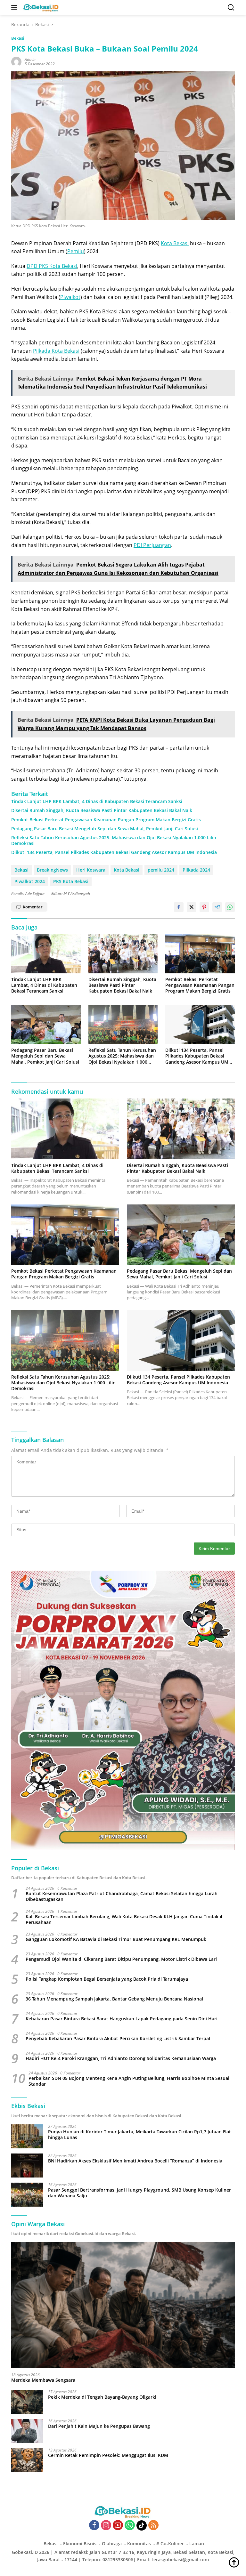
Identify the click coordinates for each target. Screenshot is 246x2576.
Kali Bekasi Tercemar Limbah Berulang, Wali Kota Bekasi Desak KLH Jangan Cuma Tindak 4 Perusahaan (124, 1920)
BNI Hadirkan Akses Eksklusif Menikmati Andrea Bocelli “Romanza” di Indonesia (135, 2161)
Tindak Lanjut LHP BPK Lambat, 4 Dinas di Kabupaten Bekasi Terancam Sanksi (97, 801)
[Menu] (16, 7)
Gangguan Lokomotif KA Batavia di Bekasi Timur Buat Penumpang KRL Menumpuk (116, 1939)
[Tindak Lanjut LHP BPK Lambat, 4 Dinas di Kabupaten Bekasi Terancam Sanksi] (46, 954)
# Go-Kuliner (170, 2544)
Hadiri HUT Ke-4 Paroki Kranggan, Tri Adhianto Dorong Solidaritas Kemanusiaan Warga (121, 2058)
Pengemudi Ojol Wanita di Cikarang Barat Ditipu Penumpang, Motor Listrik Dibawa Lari (121, 1959)
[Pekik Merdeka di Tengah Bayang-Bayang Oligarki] (27, 2402)
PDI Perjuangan (152, 545)
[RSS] (153, 2526)
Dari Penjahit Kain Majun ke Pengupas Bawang (99, 2426)
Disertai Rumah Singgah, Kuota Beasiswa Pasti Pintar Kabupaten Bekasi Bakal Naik (102, 810)
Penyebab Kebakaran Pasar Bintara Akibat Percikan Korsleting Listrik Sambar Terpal (118, 2039)
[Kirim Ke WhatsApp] (230, 907)
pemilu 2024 (161, 870)
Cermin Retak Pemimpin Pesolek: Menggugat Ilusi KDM (108, 2455)
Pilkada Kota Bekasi (56, 351)
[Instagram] (106, 2526)
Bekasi (18, 38)
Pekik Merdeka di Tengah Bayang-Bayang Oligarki (102, 2397)
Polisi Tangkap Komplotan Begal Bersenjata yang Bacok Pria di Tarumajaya (107, 1979)
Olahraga (112, 2544)
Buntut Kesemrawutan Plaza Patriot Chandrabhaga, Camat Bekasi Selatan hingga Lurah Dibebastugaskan (122, 1896)
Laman (197, 2544)
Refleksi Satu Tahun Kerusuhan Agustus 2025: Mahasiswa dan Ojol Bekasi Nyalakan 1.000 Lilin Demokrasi (114, 841)
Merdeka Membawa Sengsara (43, 2380)
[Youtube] (118, 2526)
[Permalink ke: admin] (16, 61)
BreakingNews (52, 870)
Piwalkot (70, 297)
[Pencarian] (231, 8)
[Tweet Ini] (192, 907)
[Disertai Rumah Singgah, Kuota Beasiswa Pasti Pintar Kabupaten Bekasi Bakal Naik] (123, 954)
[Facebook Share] (179, 907)
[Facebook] (94, 2526)
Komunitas (139, 2544)
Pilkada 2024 (196, 870)
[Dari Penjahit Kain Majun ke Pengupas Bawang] (27, 2431)
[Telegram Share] (217, 907)
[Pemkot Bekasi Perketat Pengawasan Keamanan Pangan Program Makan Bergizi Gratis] (200, 954)
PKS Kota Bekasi (71, 881)
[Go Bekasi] (40, 7)
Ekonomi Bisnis (80, 2544)
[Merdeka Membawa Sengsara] (123, 2305)
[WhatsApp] (130, 2526)
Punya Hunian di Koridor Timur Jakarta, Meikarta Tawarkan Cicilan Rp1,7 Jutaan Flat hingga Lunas (139, 2135)
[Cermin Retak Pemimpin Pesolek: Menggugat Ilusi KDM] (27, 2460)
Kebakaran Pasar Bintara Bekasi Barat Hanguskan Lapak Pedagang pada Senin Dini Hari (122, 2019)
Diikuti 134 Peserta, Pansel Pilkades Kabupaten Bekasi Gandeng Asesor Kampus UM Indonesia (114, 852)
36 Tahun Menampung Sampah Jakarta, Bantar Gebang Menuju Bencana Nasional (114, 1999)
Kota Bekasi (175, 243)
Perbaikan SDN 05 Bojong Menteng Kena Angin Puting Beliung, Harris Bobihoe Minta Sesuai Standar (129, 2081)
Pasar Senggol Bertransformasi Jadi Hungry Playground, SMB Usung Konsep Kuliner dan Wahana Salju (139, 2193)
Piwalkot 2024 (30, 881)
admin (30, 59)
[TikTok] (142, 2525)
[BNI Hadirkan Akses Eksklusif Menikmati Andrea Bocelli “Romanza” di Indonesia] (27, 2165)
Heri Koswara (91, 870)
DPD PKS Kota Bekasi (52, 266)
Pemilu (76, 251)
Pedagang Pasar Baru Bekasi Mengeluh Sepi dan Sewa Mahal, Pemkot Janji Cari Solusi (105, 829)
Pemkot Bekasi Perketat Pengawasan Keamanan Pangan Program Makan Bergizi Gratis (106, 820)
